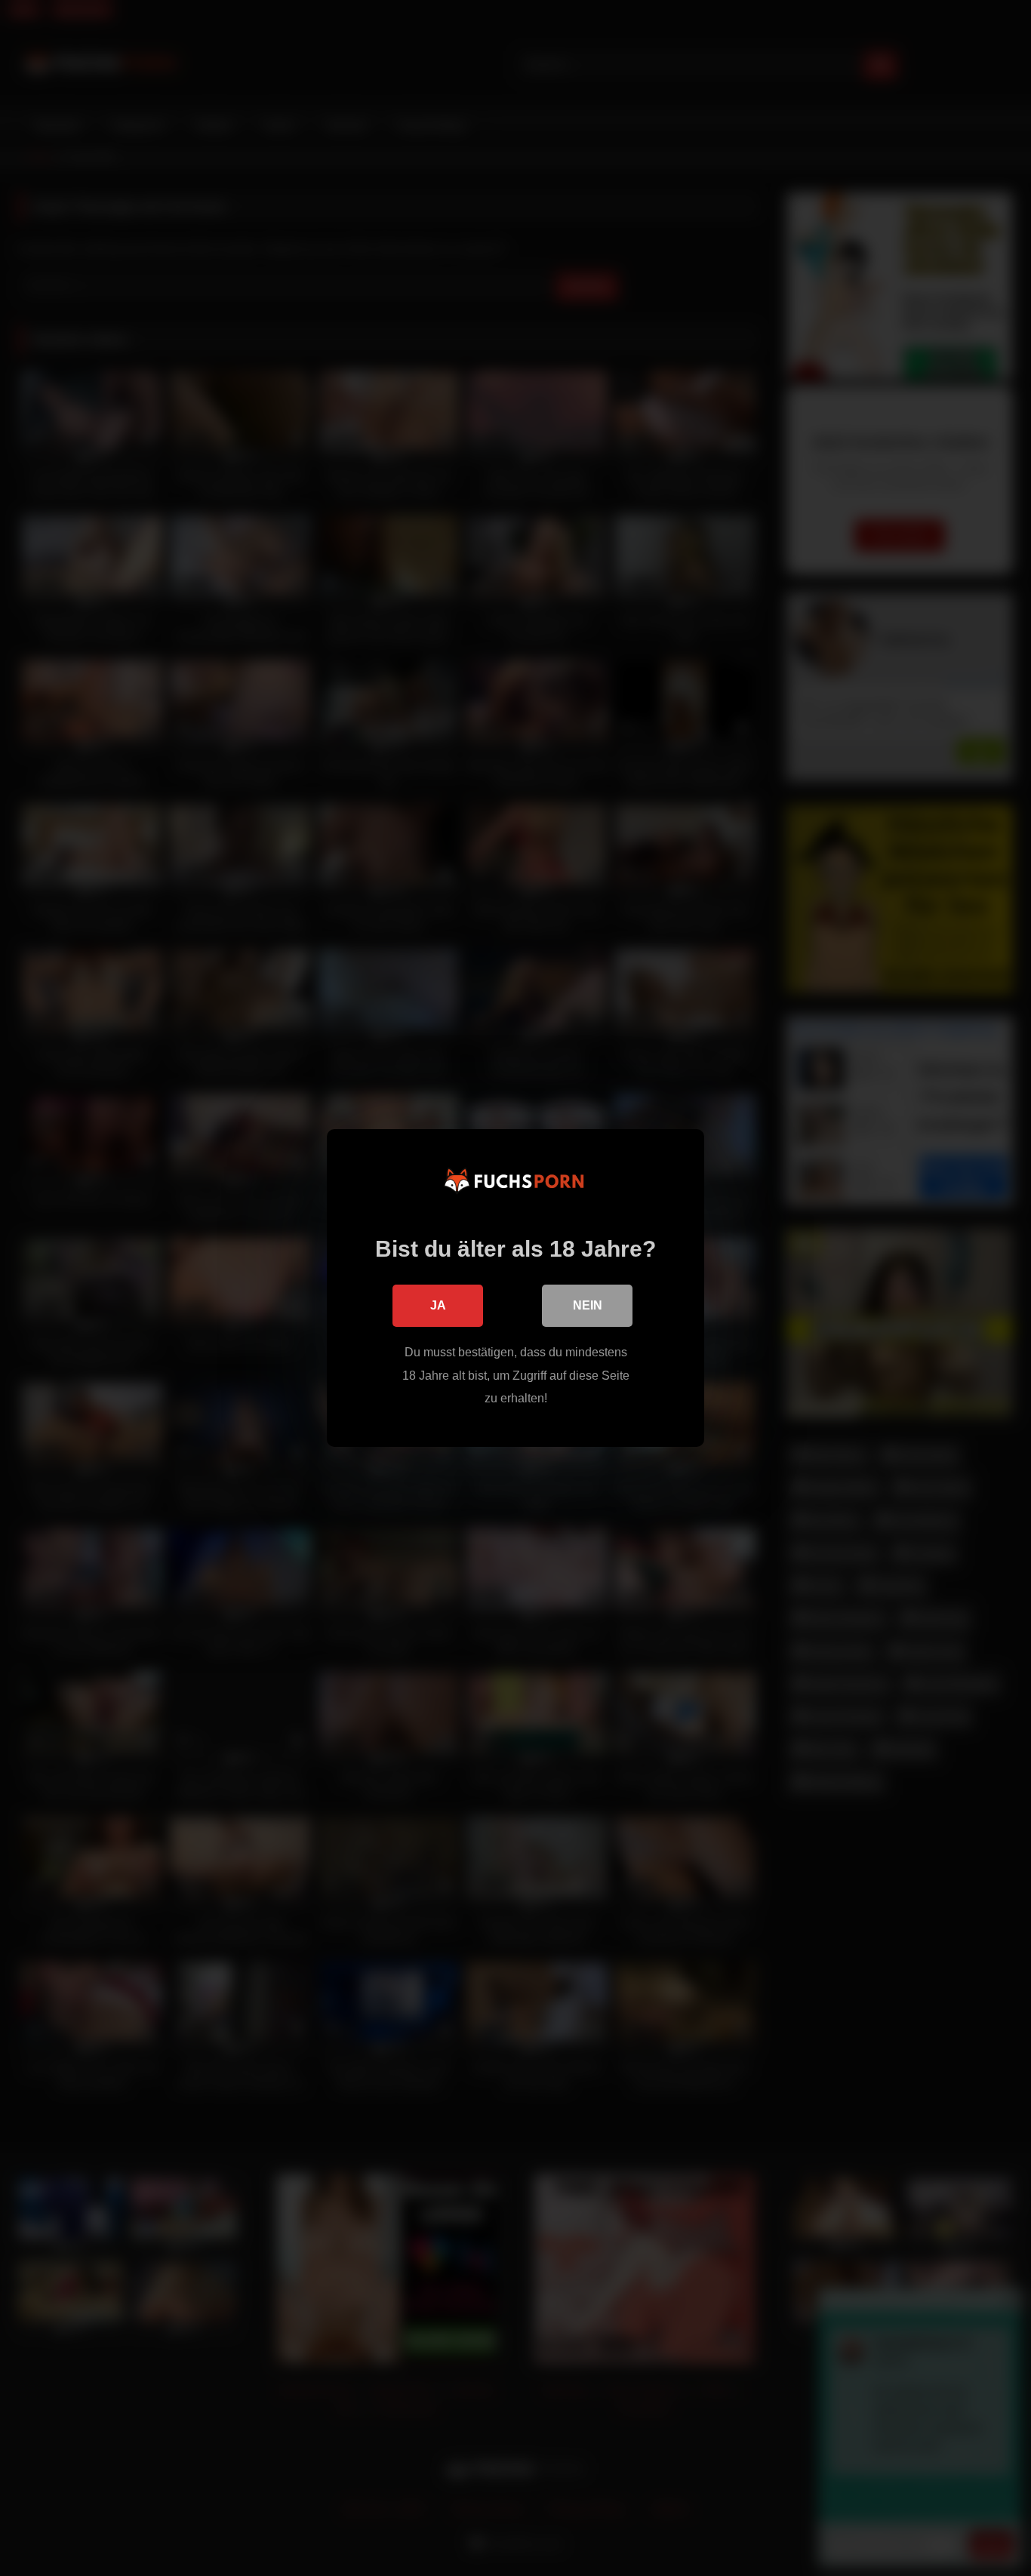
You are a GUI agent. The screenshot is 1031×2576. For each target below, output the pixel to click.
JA (438, 1305)
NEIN (588, 1305)
